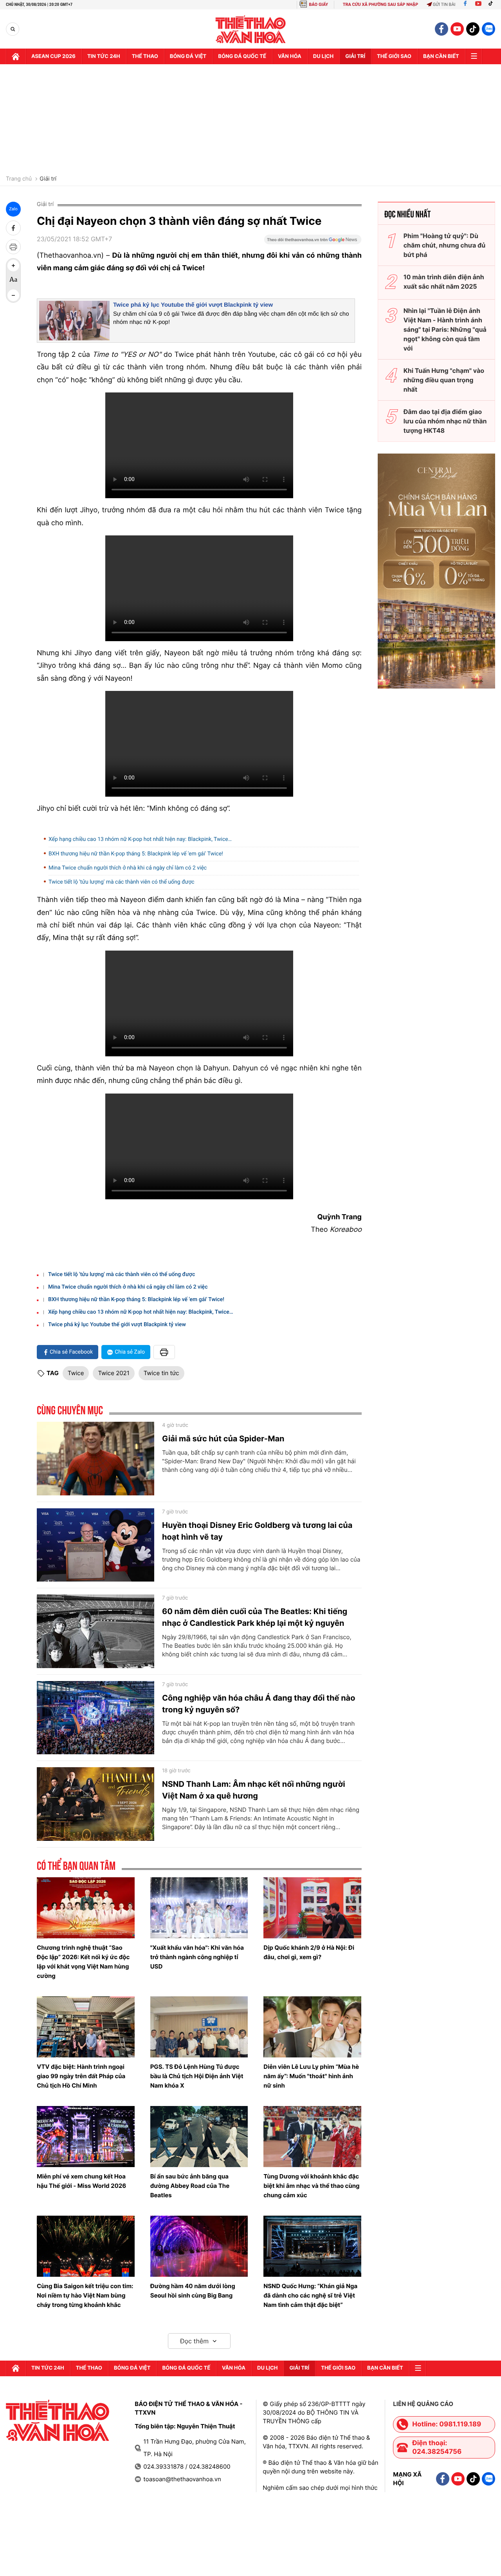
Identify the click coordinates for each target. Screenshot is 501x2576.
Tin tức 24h (104, 56)
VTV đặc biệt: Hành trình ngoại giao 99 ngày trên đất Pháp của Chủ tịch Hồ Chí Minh (81, 2076)
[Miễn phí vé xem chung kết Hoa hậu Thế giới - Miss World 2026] (86, 2137)
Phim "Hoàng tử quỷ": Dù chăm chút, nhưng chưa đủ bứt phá (444, 245)
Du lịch (323, 56)
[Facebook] (465, 5)
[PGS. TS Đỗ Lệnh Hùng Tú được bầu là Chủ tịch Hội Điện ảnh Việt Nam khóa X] (199, 2027)
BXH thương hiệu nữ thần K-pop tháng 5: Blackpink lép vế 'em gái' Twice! (136, 854)
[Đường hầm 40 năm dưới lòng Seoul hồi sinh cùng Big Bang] (199, 2246)
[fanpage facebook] (442, 29)
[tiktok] (473, 29)
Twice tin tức (161, 1373)
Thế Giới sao (394, 56)
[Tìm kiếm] (13, 29)
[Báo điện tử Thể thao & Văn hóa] (251, 29)
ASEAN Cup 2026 (53, 56)
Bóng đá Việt (188, 56)
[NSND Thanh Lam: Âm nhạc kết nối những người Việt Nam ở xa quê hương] (96, 1804)
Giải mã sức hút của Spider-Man (223, 1439)
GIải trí (355, 56)
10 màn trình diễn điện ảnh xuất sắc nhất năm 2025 (444, 282)
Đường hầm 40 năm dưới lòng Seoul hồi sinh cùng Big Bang (193, 2291)
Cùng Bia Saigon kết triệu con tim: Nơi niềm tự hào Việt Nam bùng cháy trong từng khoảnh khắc (85, 2295)
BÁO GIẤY (318, 5)
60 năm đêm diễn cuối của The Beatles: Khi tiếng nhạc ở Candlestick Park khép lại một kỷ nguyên (255, 1617)
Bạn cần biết (441, 56)
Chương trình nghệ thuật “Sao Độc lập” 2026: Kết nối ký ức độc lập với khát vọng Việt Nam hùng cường (83, 1962)
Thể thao (145, 56)
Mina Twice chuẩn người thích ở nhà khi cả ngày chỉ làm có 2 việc (128, 868)
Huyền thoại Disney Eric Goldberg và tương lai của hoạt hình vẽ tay (257, 1531)
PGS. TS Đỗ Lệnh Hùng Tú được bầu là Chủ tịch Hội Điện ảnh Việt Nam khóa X (197, 2076)
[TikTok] (492, 5)
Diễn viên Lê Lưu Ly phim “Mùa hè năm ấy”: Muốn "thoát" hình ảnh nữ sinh (311, 2076)
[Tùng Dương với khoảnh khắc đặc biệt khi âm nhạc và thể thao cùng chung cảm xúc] (312, 2137)
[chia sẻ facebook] (13, 228)
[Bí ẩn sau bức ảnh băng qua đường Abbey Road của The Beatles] (199, 2137)
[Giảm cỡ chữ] (13, 295)
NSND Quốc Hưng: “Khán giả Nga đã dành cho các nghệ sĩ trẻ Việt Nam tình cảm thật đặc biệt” (310, 2295)
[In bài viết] (13, 247)
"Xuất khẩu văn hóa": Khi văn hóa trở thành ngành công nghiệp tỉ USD (197, 1957)
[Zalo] (488, 29)
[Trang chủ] (16, 56)
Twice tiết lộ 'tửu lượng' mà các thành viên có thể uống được (121, 882)
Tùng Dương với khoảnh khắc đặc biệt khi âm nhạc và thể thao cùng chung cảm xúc (311, 2186)
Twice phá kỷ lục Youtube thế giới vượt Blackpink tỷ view (193, 305)
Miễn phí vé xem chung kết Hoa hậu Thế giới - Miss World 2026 (81, 2181)
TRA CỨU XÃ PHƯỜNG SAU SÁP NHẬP (381, 5)
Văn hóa (290, 56)
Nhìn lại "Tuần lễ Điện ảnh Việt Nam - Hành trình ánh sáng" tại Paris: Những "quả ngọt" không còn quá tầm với (445, 329)
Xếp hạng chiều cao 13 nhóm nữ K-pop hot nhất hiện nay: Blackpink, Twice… (140, 839)
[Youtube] (478, 5)
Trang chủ (19, 179)
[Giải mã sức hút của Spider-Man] (96, 1459)
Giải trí (48, 179)
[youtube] (457, 29)
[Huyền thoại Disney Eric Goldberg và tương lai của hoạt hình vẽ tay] (96, 1545)
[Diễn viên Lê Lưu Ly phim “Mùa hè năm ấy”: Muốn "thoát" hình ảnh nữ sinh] (312, 2027)
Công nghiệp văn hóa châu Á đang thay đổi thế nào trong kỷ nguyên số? (259, 1704)
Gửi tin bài (444, 5)
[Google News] (313, 242)
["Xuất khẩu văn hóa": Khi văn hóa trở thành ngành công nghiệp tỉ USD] (199, 1908)
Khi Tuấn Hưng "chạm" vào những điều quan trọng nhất (444, 380)
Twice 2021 (114, 1373)
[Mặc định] (13, 280)
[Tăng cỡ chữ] (13, 266)
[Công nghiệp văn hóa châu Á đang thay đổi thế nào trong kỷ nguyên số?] (96, 1718)
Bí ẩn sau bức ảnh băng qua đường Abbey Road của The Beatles (190, 2186)
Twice (76, 1373)
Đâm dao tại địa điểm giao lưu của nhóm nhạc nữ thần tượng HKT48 (445, 421)
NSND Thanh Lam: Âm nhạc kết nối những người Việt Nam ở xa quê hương (254, 1790)
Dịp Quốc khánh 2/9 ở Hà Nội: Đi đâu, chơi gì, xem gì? (309, 1952)
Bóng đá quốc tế (242, 56)
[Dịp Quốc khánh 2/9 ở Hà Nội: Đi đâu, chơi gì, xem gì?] (312, 1908)
